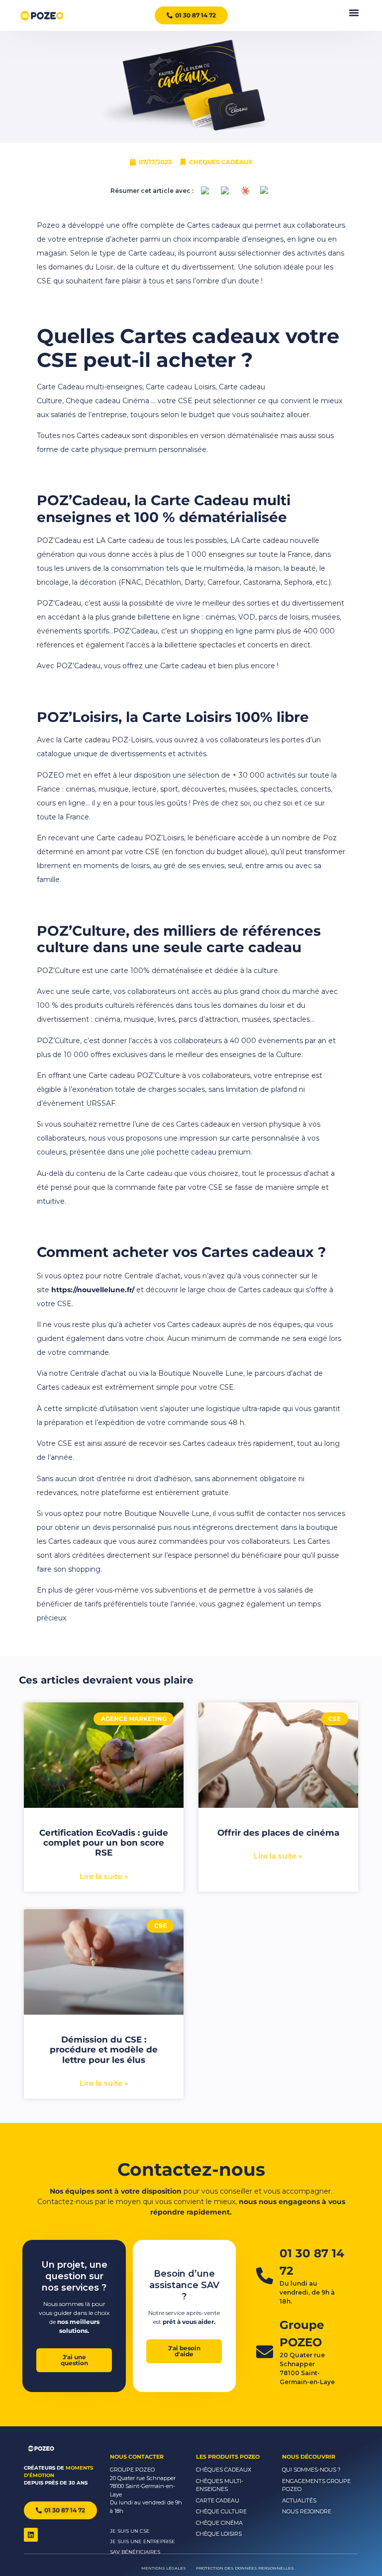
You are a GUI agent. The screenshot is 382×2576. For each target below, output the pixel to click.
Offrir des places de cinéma (278, 1833)
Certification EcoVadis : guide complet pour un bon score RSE (104, 1843)
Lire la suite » (104, 1876)
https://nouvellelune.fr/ (93, 1290)
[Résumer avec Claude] (245, 191)
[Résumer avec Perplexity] (225, 191)
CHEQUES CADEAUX (221, 162)
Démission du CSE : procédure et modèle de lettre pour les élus (104, 2050)
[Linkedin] (31, 2535)
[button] (354, 13)
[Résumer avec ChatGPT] (205, 191)
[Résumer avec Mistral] (265, 191)
